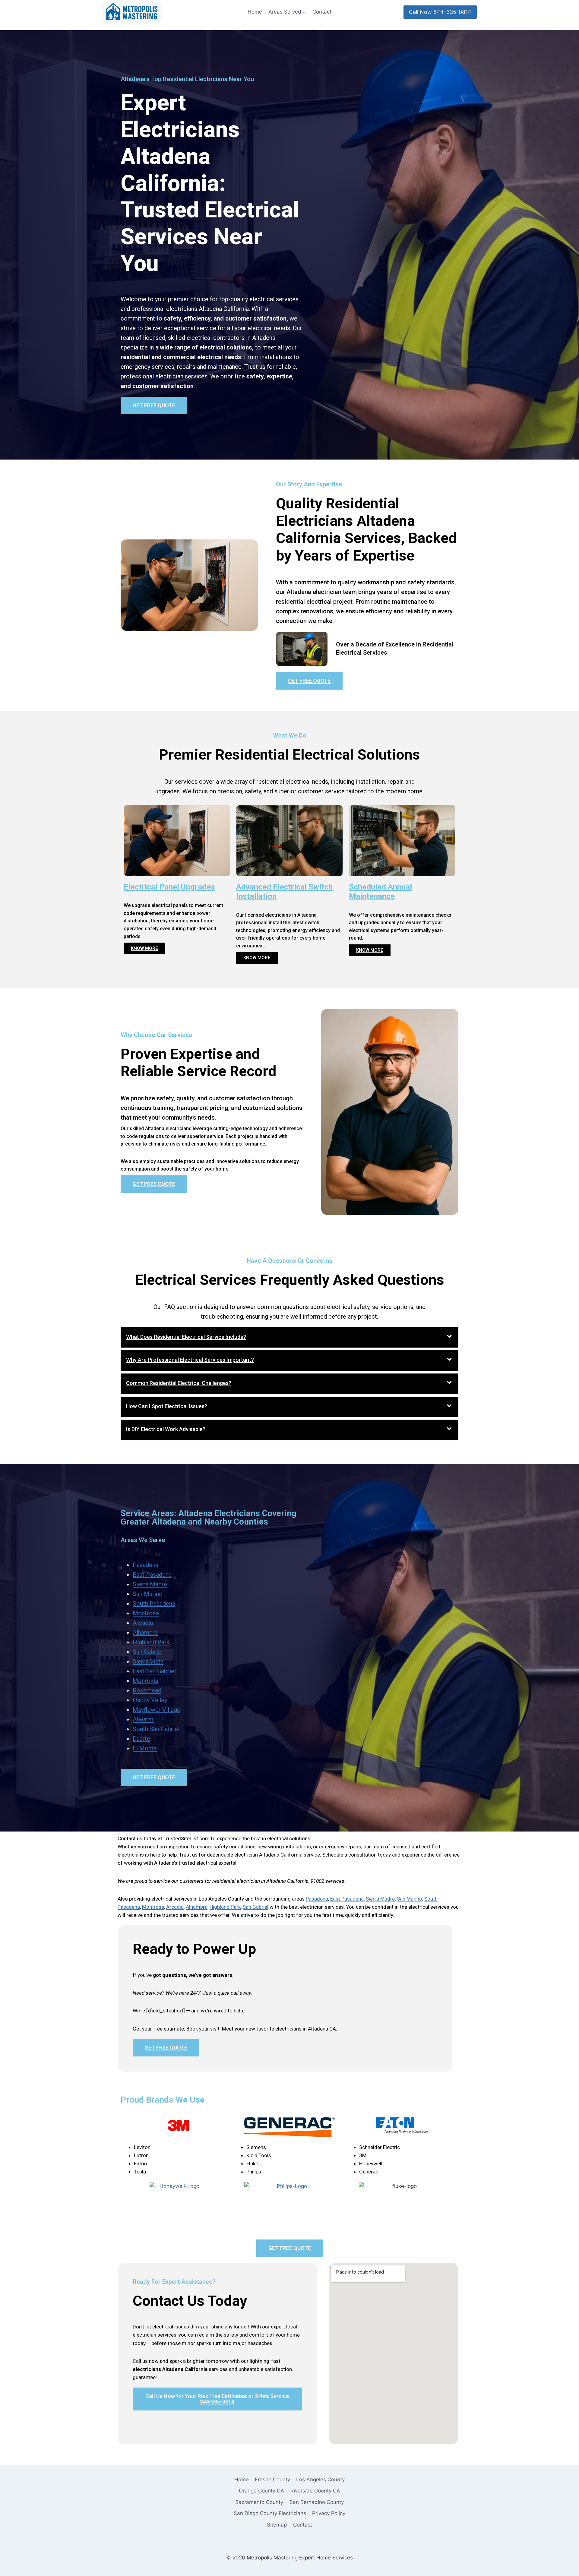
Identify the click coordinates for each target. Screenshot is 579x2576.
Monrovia (145, 1681)
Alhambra (145, 1633)
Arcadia (143, 1623)
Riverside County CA (315, 2491)
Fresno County (272, 2480)
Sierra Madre (150, 1584)
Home (255, 12)
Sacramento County (259, 2502)
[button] (289, 1338)
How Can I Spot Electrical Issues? (167, 1406)
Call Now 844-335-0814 (440, 12)
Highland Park (151, 1642)
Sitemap (277, 2525)
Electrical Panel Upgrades (169, 887)
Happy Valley (150, 1700)
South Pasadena (154, 1604)
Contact (322, 12)
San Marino (148, 1594)
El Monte (145, 1748)
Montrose (146, 1613)
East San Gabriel (154, 1671)
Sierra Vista (148, 1661)
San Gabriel (148, 1652)
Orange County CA (261, 2491)
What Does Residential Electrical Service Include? (186, 1337)
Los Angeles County (320, 2480)
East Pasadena (152, 1575)
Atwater (143, 1719)
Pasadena (146, 1565)
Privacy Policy (329, 2513)
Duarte (141, 1739)
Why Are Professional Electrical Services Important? (190, 1360)
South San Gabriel (156, 1729)
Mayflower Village (157, 1710)
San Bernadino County (317, 2502)
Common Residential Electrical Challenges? (179, 1383)
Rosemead (147, 1690)
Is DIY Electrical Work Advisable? (166, 1429)
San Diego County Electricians (270, 2513)
